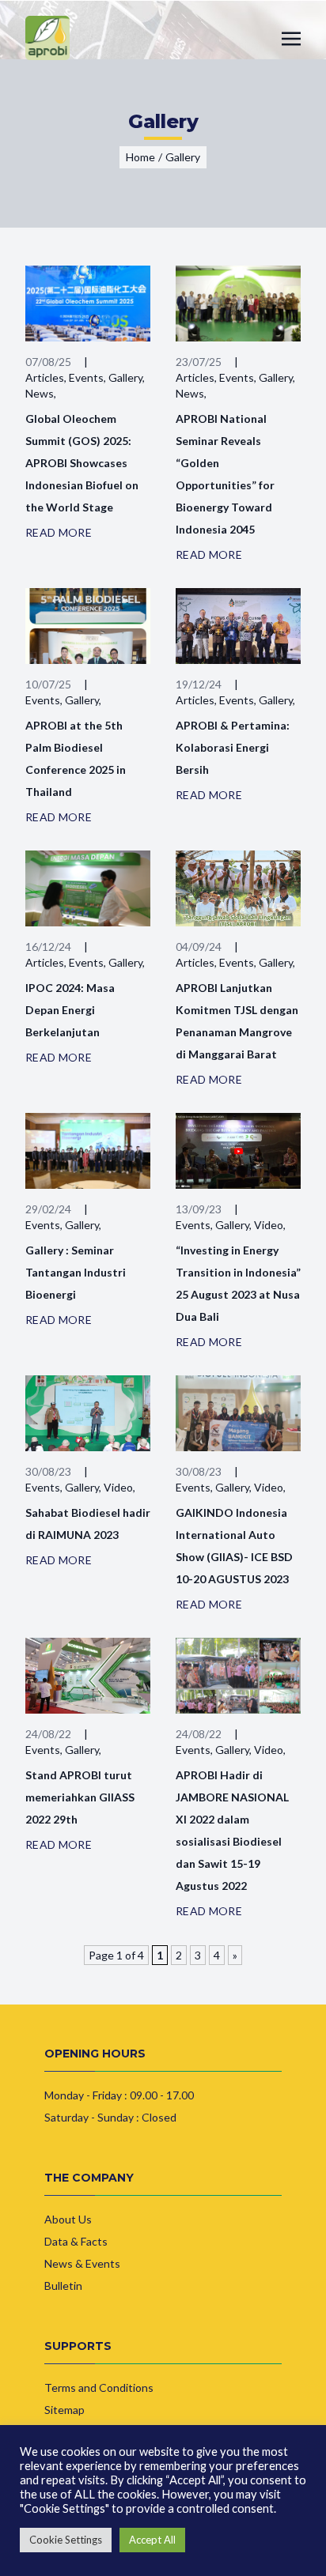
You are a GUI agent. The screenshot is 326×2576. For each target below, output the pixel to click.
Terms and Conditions (99, 2387)
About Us (68, 2219)
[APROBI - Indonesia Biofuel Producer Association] (47, 38)
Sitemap (64, 2410)
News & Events (82, 2263)
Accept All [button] (152, 2540)
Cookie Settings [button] (66, 2540)
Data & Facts (76, 2241)
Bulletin (63, 2286)
